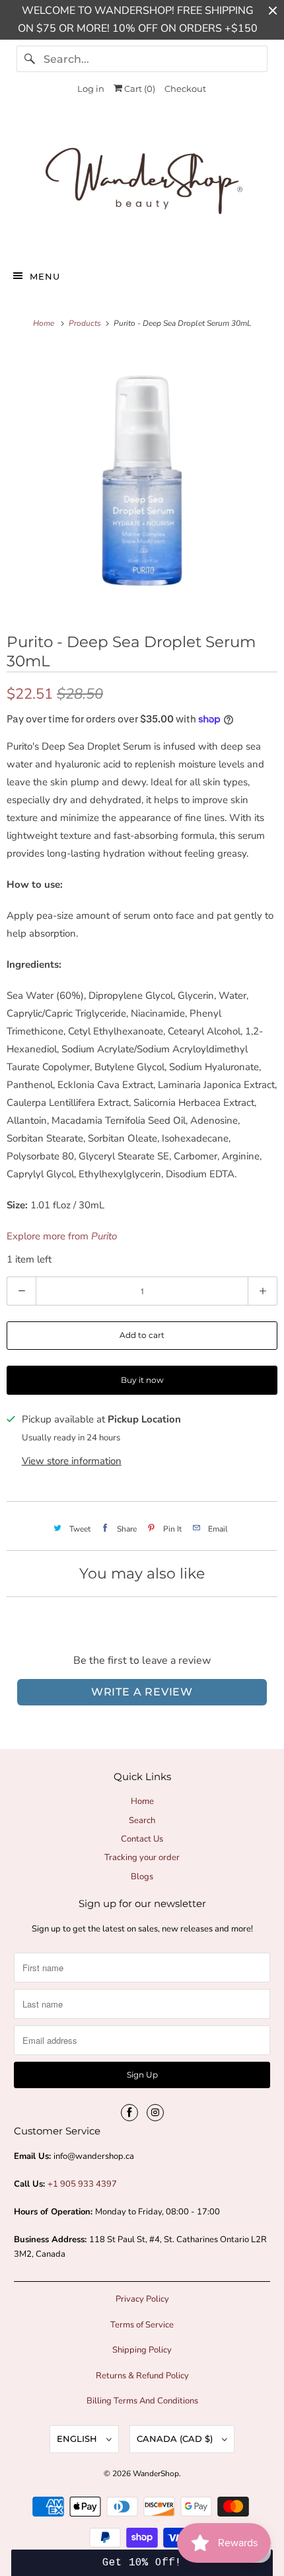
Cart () (139, 89)
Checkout (185, 89)
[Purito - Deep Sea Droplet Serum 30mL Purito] (142, 481)
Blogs (142, 1877)
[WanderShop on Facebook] (129, 2113)
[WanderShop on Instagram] (155, 2113)
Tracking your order (142, 1857)
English (78, 2439)
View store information (72, 1461)
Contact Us (142, 1839)
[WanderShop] (142, 184)
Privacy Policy (142, 2299)
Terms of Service (142, 2325)
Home (142, 1801)
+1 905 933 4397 (82, 2184)
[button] (142, 2563)
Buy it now (142, 1380)
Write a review (142, 1692)
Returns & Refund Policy (142, 2376)
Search (142, 1820)
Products (86, 323)
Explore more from (62, 1236)
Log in (91, 89)
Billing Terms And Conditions (142, 2401)
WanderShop (156, 2474)
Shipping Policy (142, 2350)
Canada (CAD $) (176, 2439)
